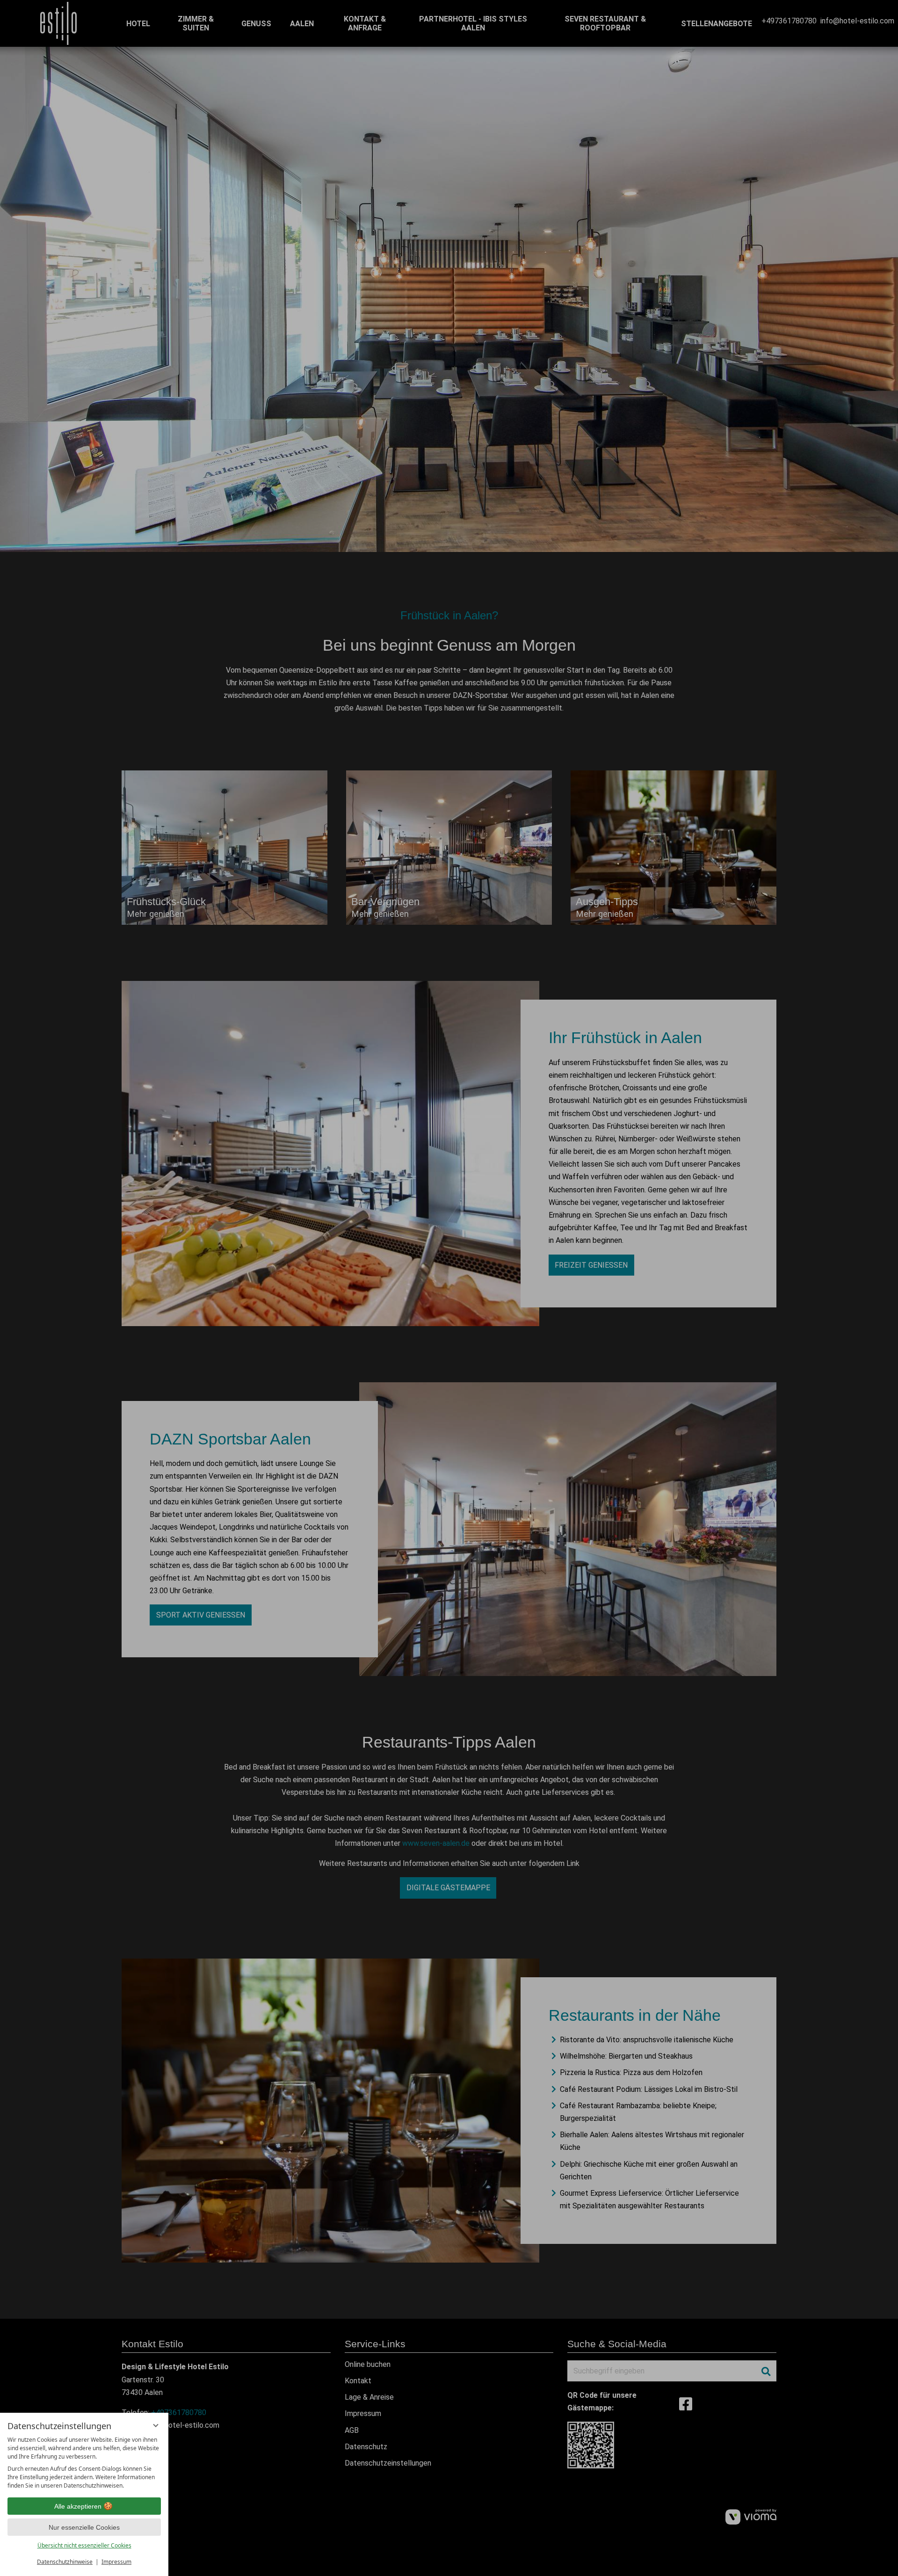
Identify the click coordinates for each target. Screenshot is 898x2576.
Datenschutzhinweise (65, 2562)
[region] (84, 2463)
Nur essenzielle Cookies (84, 2527)
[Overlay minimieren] (156, 2425)
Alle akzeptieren (78, 2506)
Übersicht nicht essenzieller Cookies (84, 2545)
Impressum (116, 2562)
